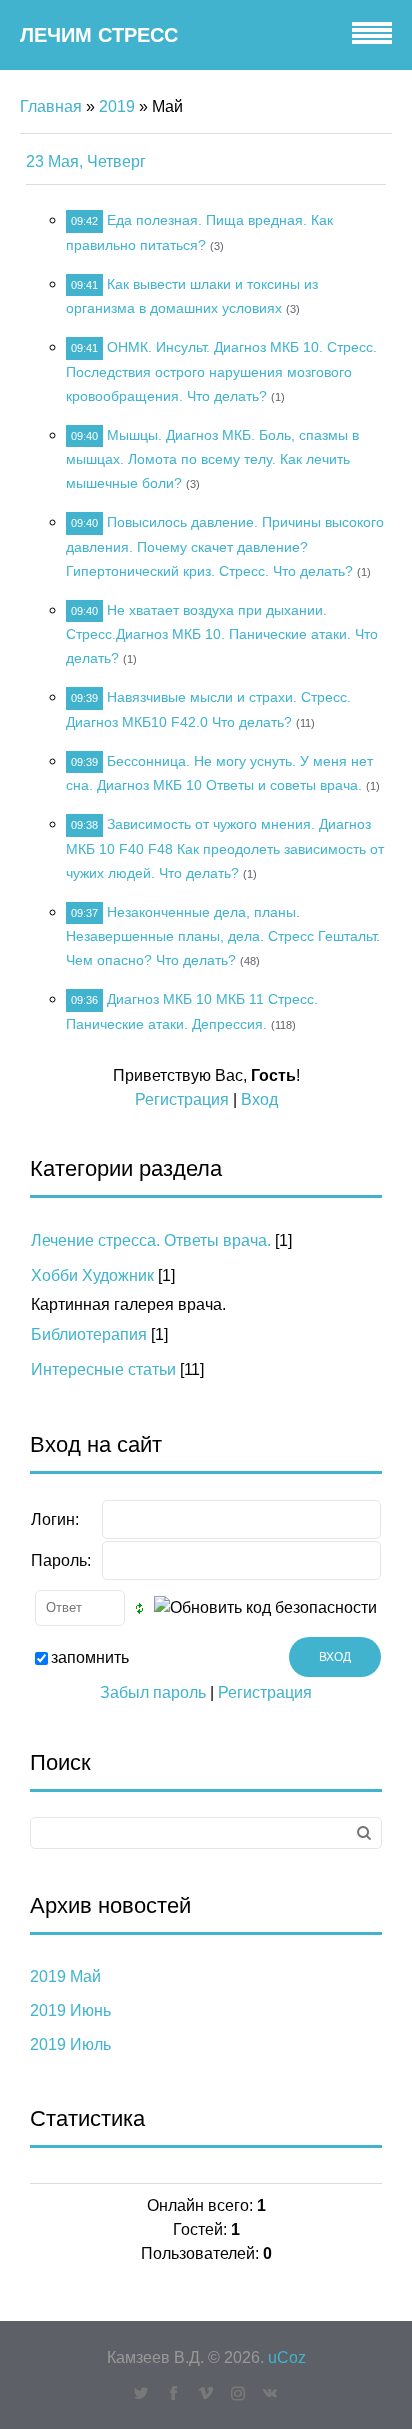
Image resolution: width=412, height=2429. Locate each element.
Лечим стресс (99, 35)
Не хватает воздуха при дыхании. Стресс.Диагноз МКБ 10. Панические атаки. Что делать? (222, 634)
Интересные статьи (103, 1369)
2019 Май (65, 1976)
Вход (259, 1099)
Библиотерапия (89, 1334)
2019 (117, 106)
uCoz (287, 2357)
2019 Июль (70, 2044)
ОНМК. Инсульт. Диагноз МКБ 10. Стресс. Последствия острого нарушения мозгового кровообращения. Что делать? (221, 371)
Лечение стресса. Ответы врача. (151, 1240)
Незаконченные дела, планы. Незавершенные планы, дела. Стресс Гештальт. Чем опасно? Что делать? (223, 936)
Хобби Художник (92, 1275)
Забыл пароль (153, 1692)
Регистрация (182, 1099)
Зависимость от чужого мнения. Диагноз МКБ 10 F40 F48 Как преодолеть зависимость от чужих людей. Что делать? (225, 848)
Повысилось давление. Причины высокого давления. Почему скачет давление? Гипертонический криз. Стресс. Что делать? (225, 546)
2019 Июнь (70, 2010)
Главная (51, 106)
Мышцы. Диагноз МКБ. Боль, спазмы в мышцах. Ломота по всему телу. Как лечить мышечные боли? (212, 459)
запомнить (90, 1657)
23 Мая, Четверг (86, 161)
